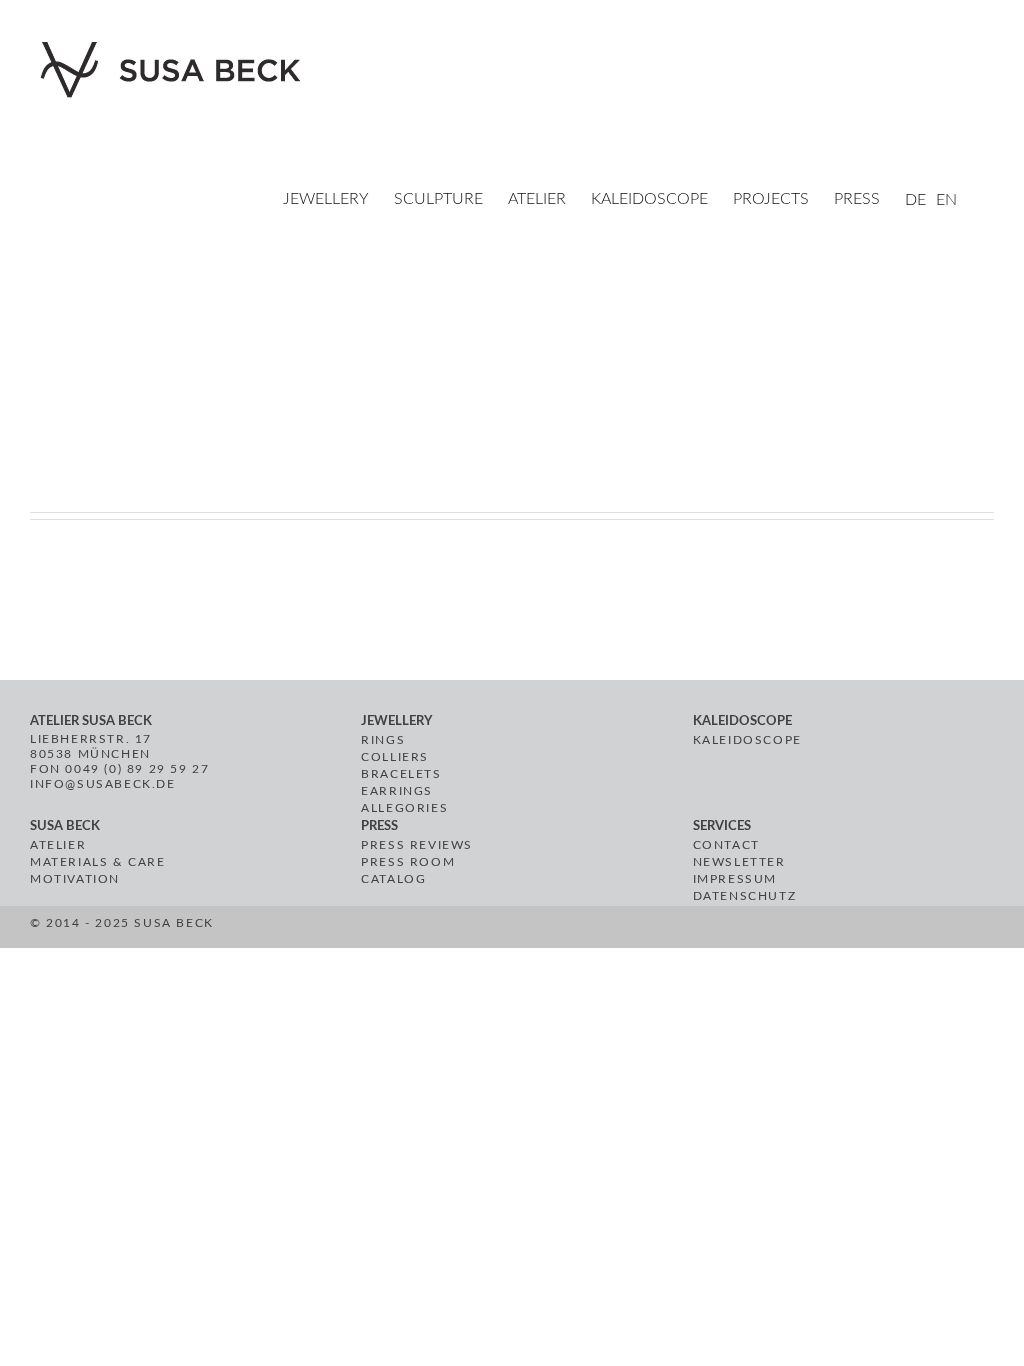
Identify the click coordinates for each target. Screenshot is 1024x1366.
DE (915, 200)
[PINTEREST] (460, 930)
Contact (726, 845)
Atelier (58, 845)
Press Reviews (417, 845)
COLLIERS (395, 757)
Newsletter (739, 862)
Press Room (408, 862)
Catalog (393, 879)
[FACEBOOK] (437, 930)
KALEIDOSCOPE (747, 740)
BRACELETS (401, 774)
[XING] (508, 930)
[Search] (988, 201)
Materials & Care (98, 862)
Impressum (735, 879)
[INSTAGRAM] (483, 930)
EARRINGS (397, 791)
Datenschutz (745, 896)
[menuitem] (338, 201)
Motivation (75, 879)
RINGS (383, 740)
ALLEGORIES (404, 808)
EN (946, 200)
